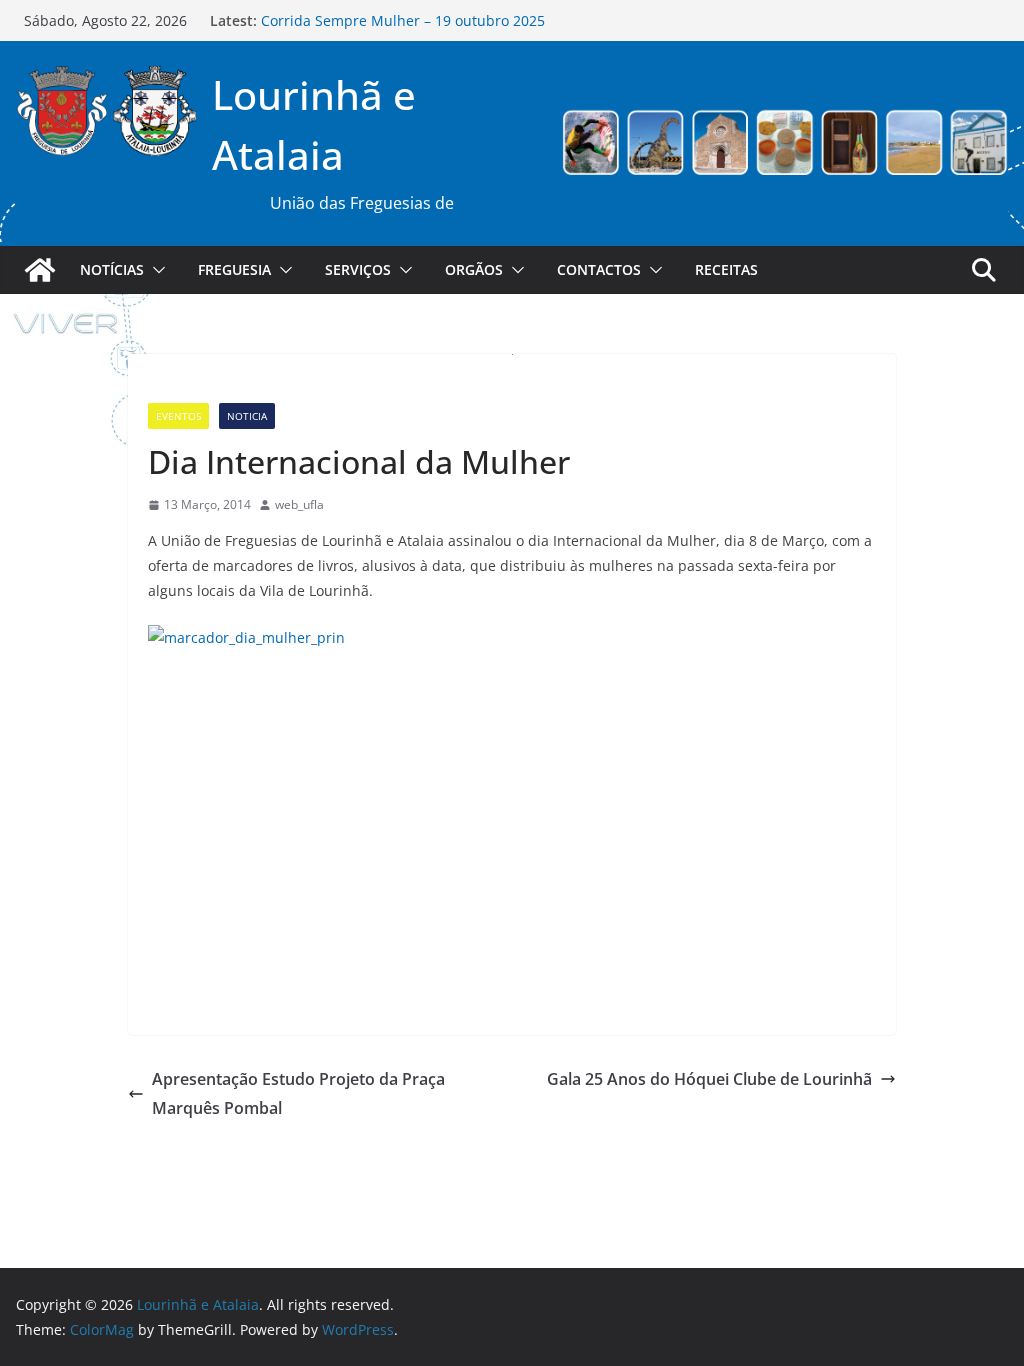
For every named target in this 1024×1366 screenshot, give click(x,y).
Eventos (178, 416)
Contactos (599, 269)
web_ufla (299, 504)
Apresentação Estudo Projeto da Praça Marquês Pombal (298, 1093)
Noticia (247, 416)
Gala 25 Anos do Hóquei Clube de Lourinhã (709, 1079)
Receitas (726, 269)
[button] (155, 270)
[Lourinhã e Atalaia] (40, 270)
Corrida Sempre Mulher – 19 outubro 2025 (403, 23)
